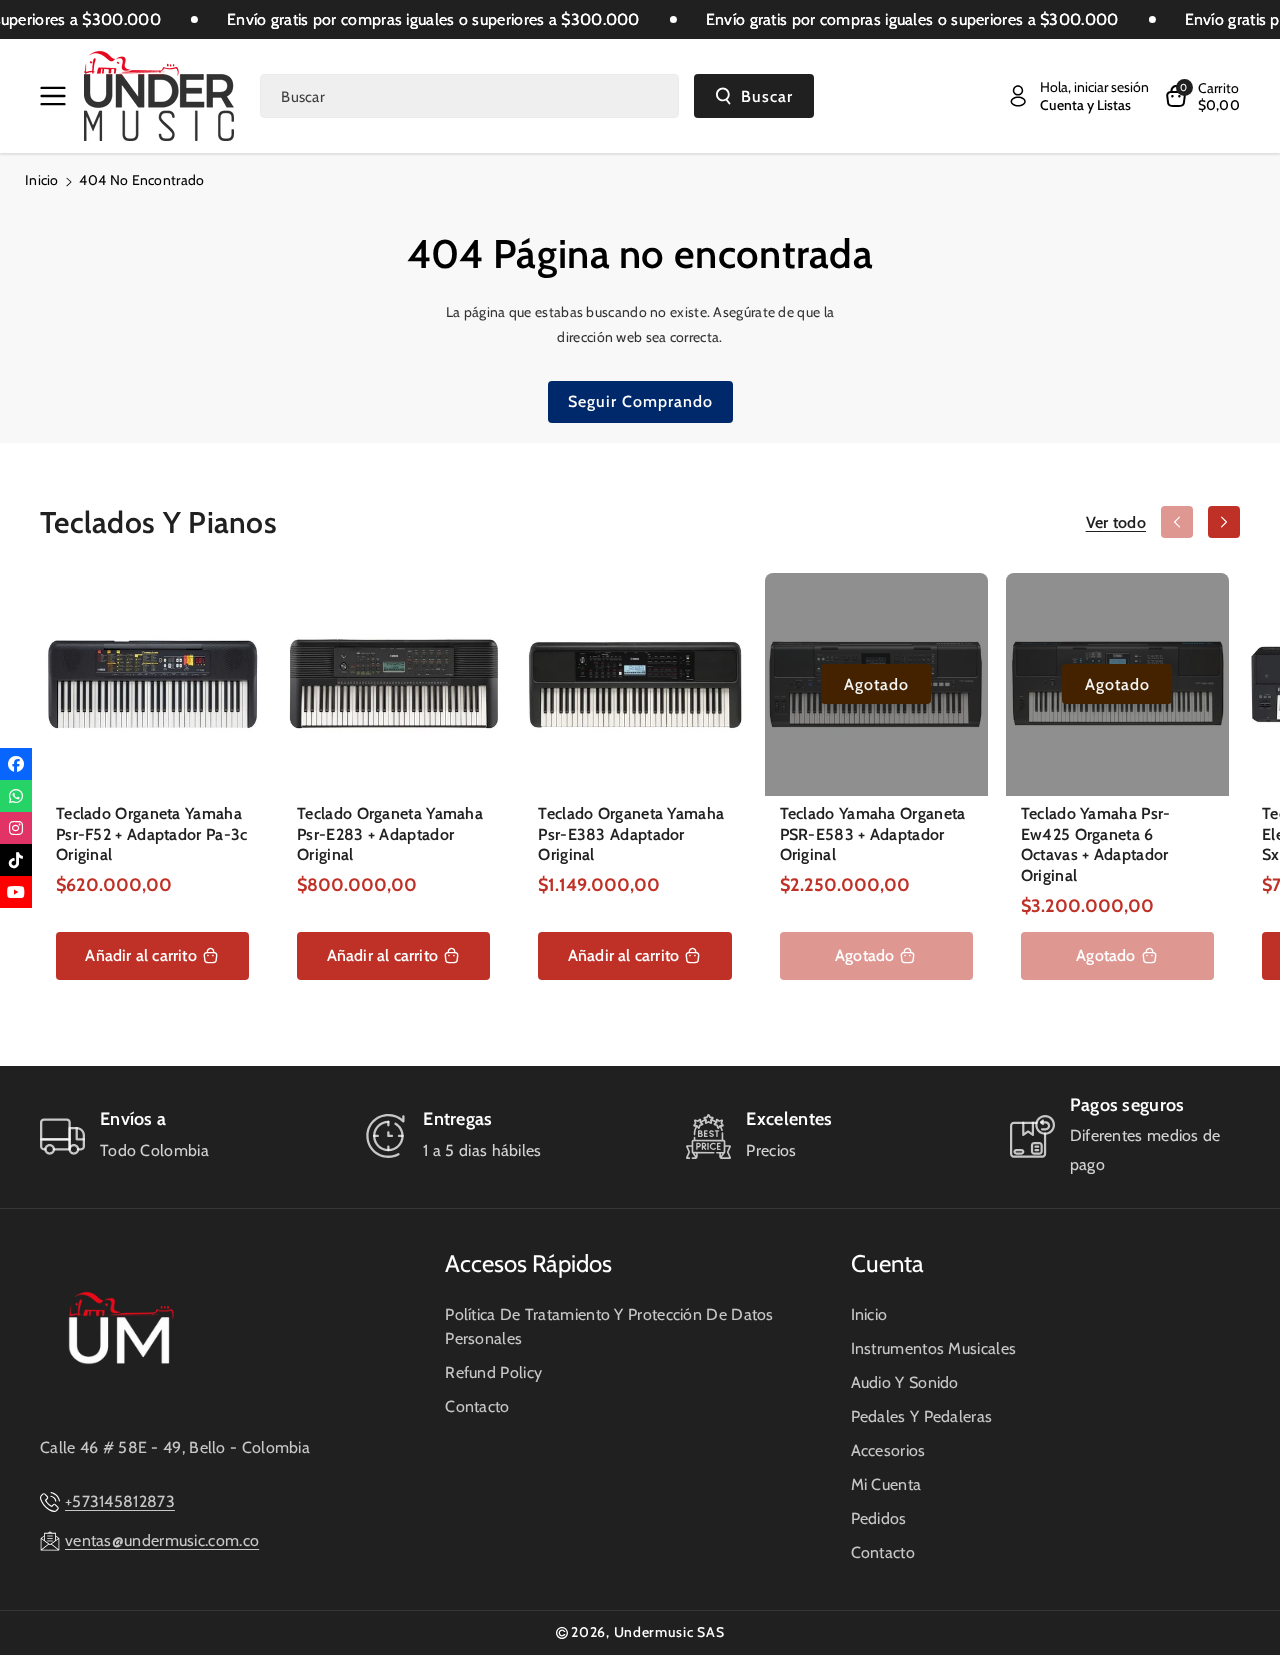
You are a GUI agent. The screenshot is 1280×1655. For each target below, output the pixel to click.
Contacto (477, 1406)
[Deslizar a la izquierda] (1177, 522)
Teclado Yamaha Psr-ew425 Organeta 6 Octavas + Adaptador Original (1096, 844)
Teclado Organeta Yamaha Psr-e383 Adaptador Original (631, 834)
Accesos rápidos (528, 1263)
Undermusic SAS (669, 1632)
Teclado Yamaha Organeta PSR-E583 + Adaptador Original (873, 834)
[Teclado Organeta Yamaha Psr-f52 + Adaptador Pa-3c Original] (152, 684)
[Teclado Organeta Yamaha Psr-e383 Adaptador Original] (634, 684)
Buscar (767, 96)
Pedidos (879, 1518)
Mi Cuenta (886, 1484)
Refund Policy (493, 1372)
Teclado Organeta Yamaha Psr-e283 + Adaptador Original (390, 834)
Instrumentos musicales (934, 1348)
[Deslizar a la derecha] (1224, 522)
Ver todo (1116, 522)
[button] (57, 96)
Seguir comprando (640, 401)
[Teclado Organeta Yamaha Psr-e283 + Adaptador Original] (393, 684)
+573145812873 (120, 1501)
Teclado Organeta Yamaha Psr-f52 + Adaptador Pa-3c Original (152, 834)
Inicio (42, 180)
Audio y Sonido (905, 1382)
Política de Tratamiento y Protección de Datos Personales (609, 1326)
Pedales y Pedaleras (922, 1416)
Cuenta (887, 1263)
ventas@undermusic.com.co (162, 1540)
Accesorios (888, 1450)
